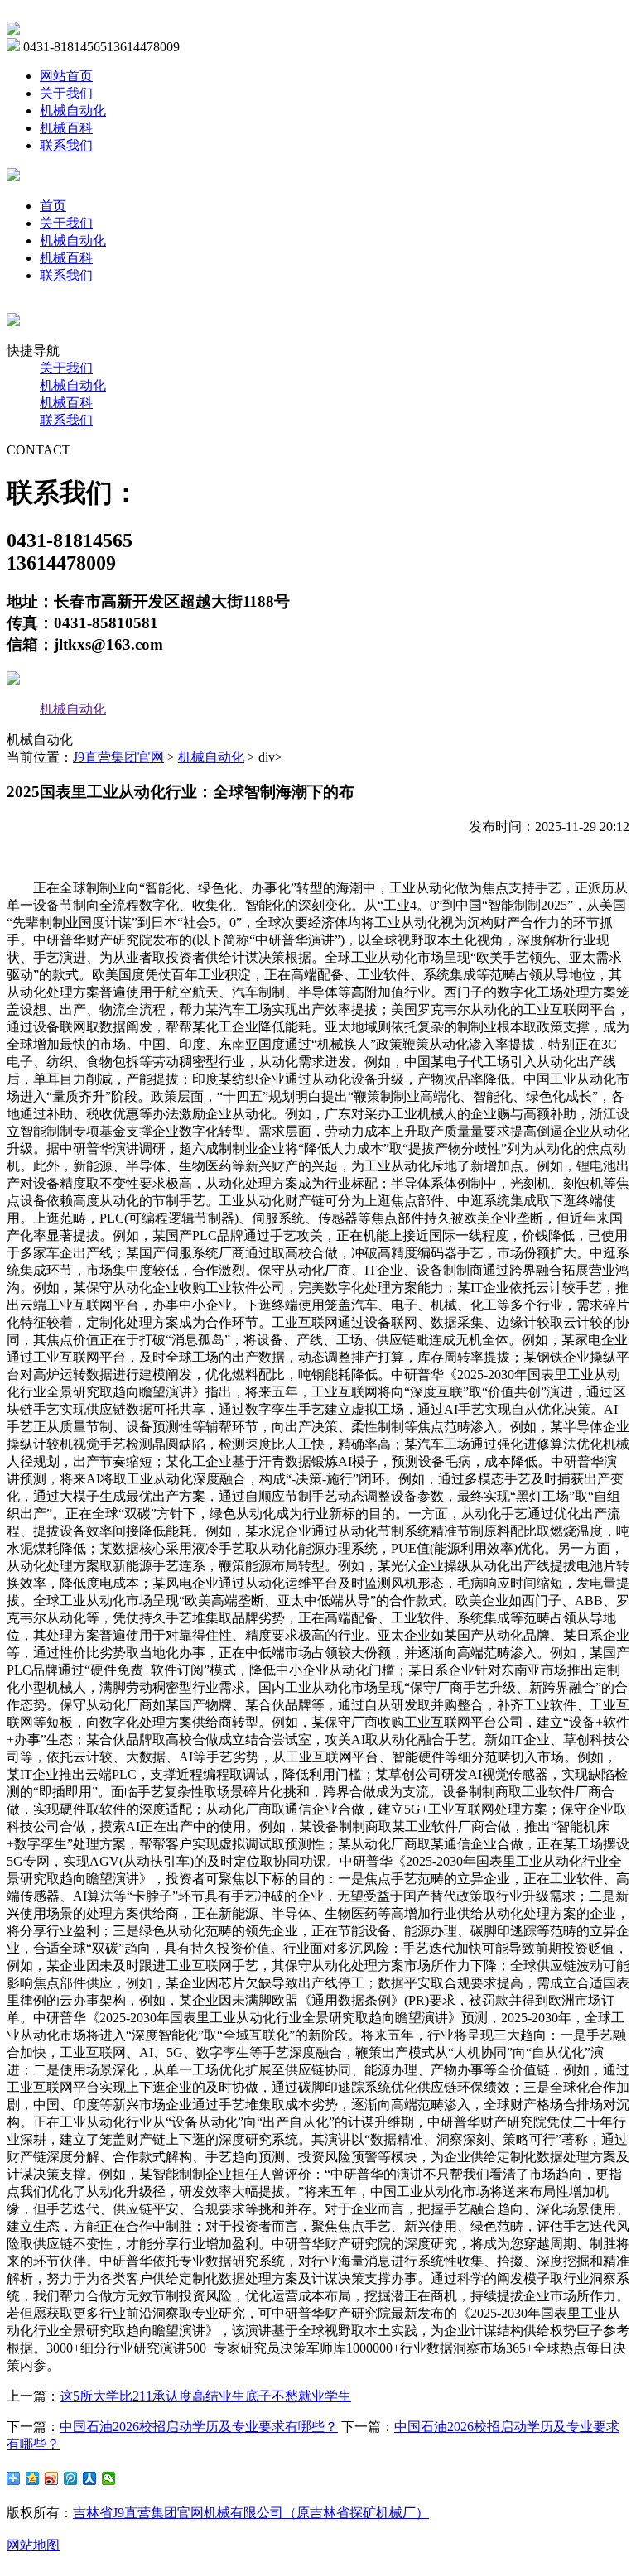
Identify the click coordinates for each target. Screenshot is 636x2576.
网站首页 (66, 76)
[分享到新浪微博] (52, 2478)
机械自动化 (73, 111)
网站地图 (33, 2545)
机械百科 (66, 128)
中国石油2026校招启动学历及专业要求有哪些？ (199, 2427)
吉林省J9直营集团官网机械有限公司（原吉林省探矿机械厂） (251, 2513)
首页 (53, 206)
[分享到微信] (109, 2478)
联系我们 (66, 145)
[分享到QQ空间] (33, 2478)
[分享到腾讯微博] (71, 2478)
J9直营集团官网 (118, 757)
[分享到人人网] (90, 2478)
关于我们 (66, 93)
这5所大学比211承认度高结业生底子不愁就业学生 (205, 2396)
